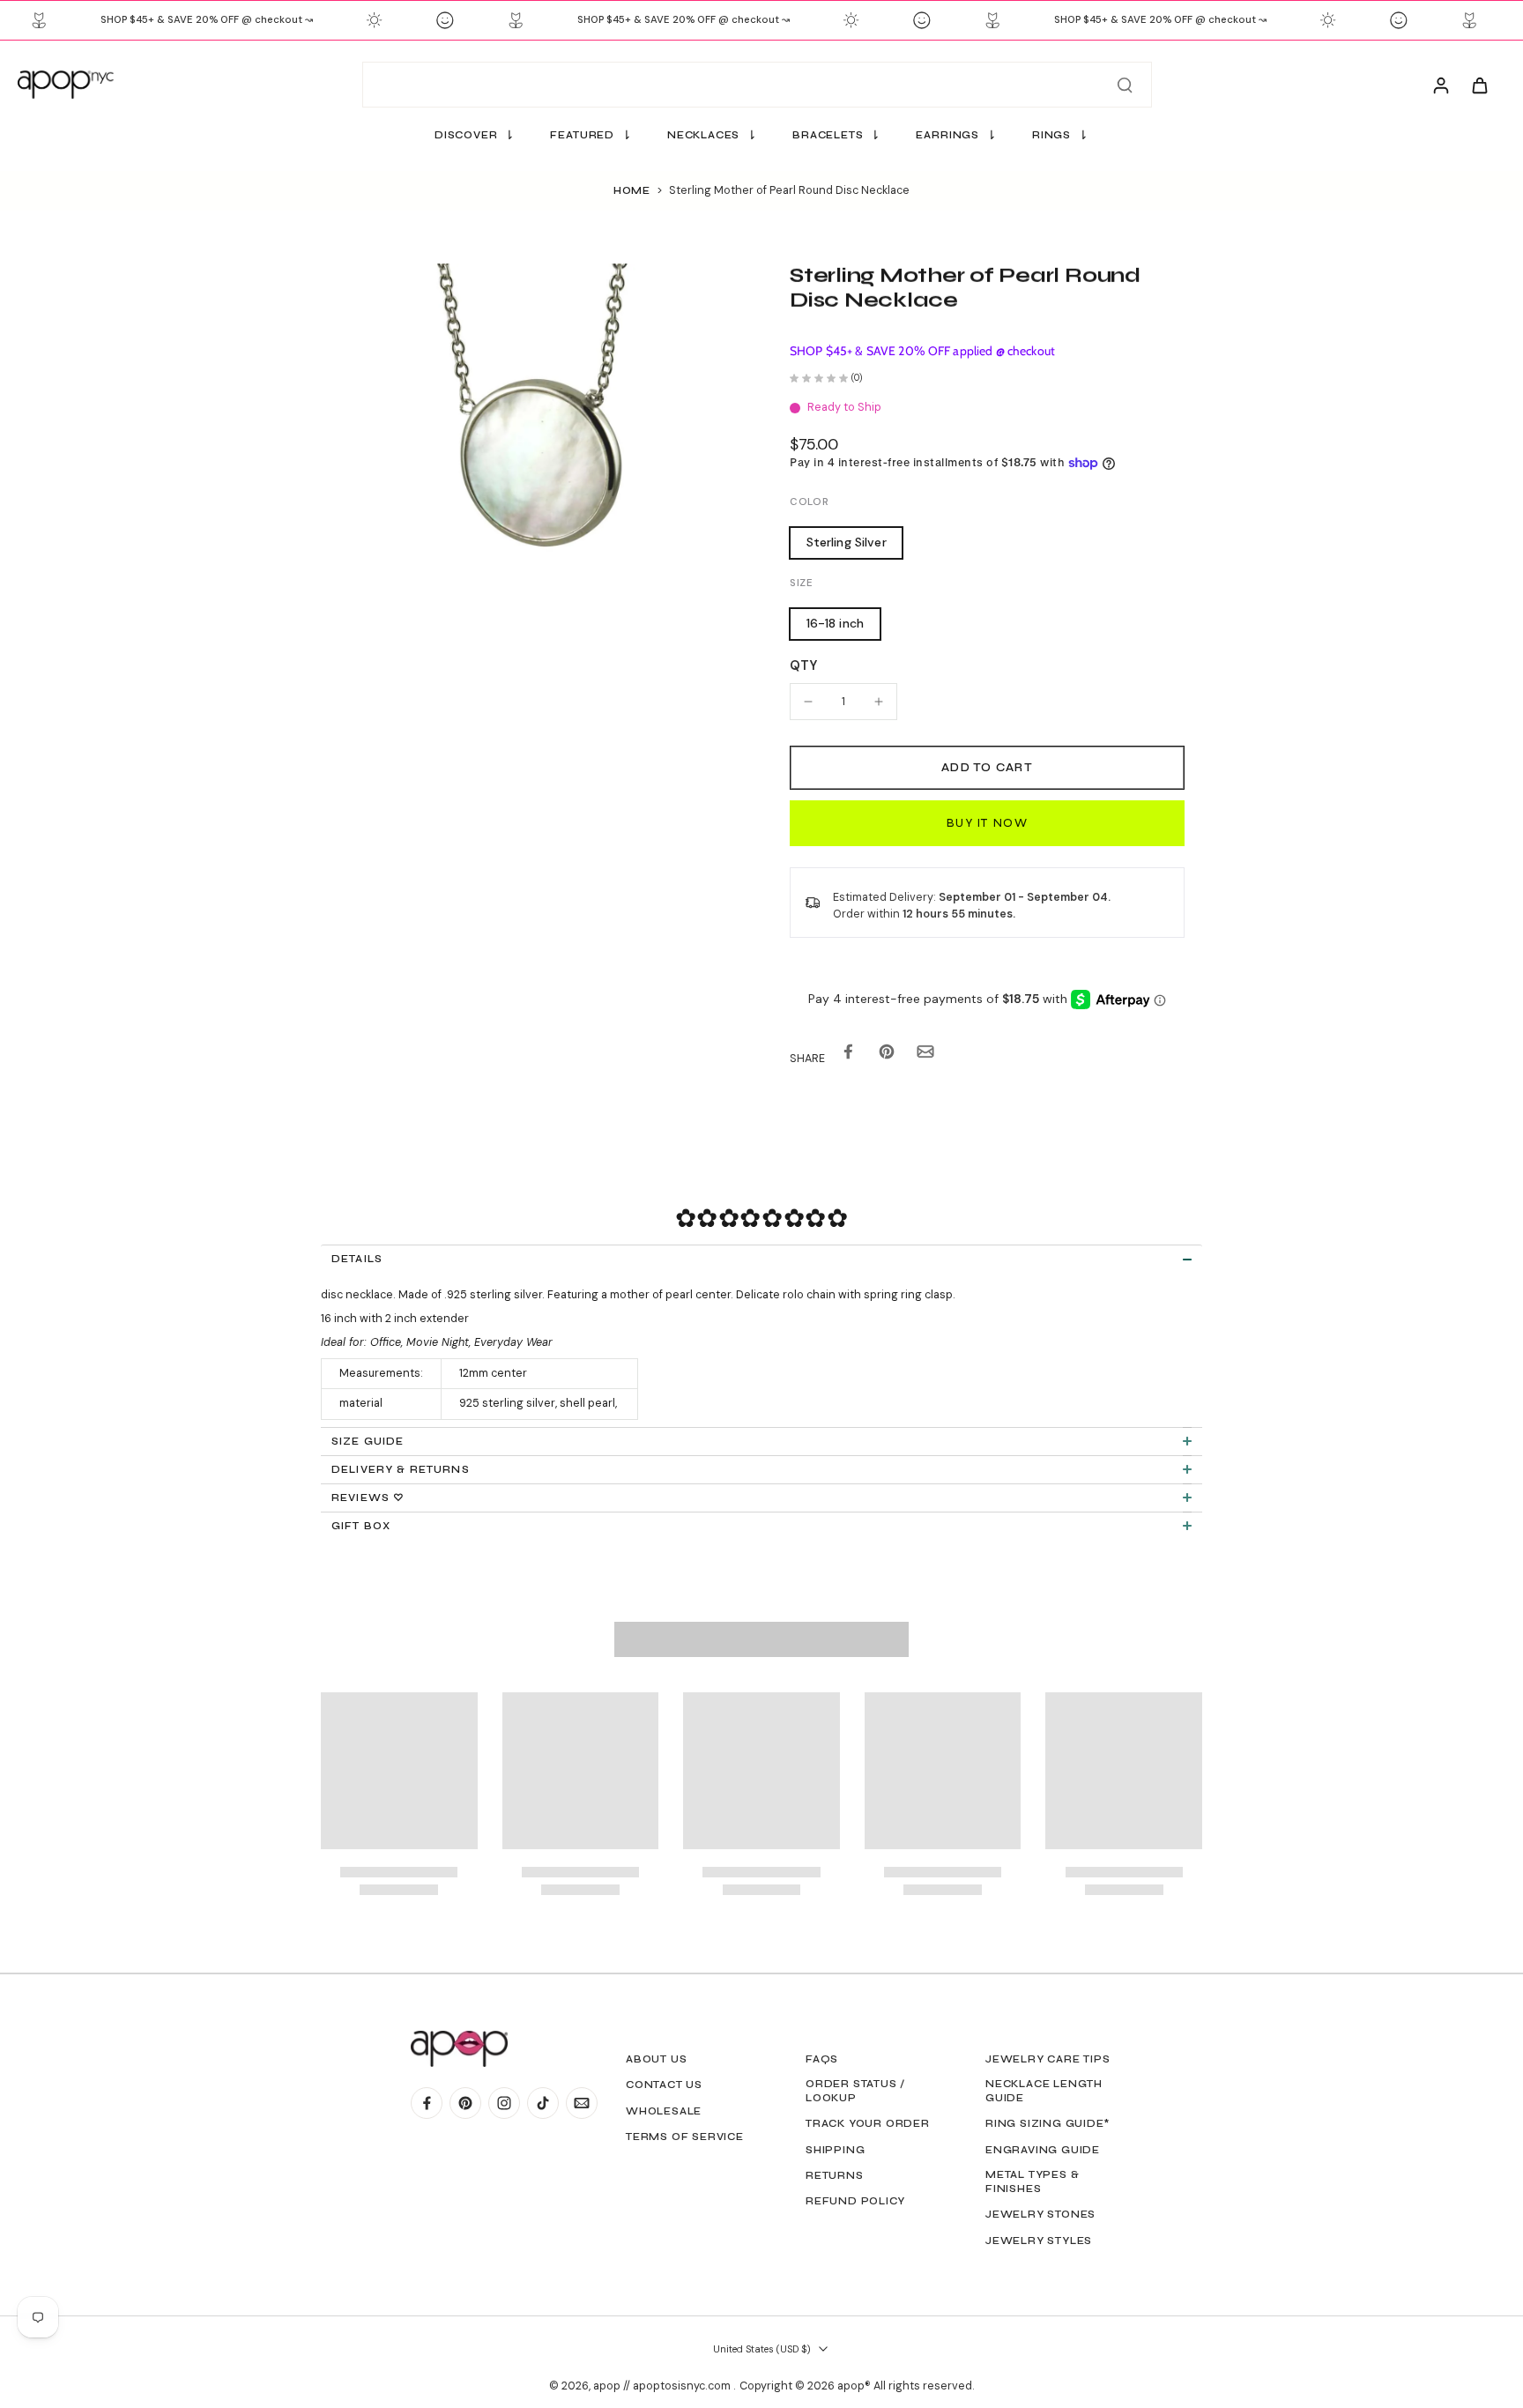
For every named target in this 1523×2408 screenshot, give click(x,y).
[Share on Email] (925, 1055)
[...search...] (1125, 85)
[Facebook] (427, 2103)
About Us (656, 2059)
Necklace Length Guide (1044, 2091)
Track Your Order (868, 2123)
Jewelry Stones (1040, 2214)
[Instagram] (504, 2103)
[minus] (808, 702)
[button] (987, 768)
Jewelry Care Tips (1048, 2059)
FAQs (822, 2059)
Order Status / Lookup (855, 2091)
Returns (835, 2175)
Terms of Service (685, 2137)
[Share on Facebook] (848, 1055)
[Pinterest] (465, 2103)
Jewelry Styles (1039, 2241)
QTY (803, 665)
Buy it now (987, 823)
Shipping (835, 2150)
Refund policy (855, 2201)
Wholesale (664, 2111)
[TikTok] (543, 2103)
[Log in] (1440, 85)
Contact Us (664, 2085)
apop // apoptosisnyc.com (663, 2386)
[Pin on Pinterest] (887, 1055)
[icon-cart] (1479, 85)
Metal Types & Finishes (1032, 2181)
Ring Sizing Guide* (1048, 2123)
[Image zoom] (527, 470)
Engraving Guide (1043, 2150)
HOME (632, 190)
